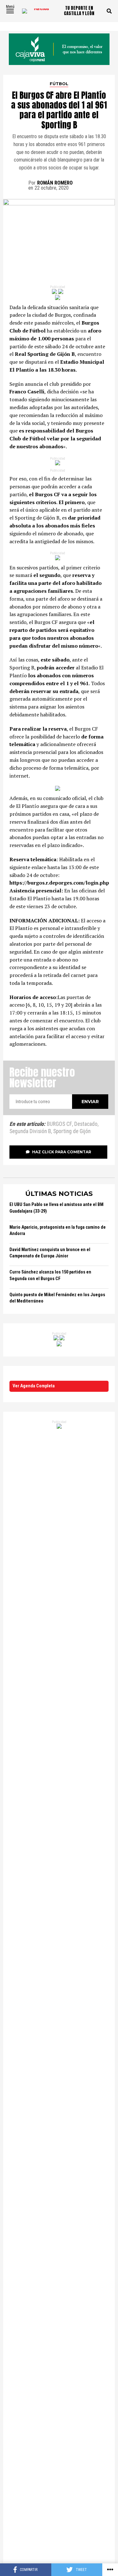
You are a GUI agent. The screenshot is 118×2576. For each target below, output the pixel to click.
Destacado (86, 1124)
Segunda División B (30, 1132)
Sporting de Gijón (72, 1132)
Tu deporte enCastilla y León (79, 11)
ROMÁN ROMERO (55, 183)
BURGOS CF (59, 1124)
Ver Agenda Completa (34, 1386)
